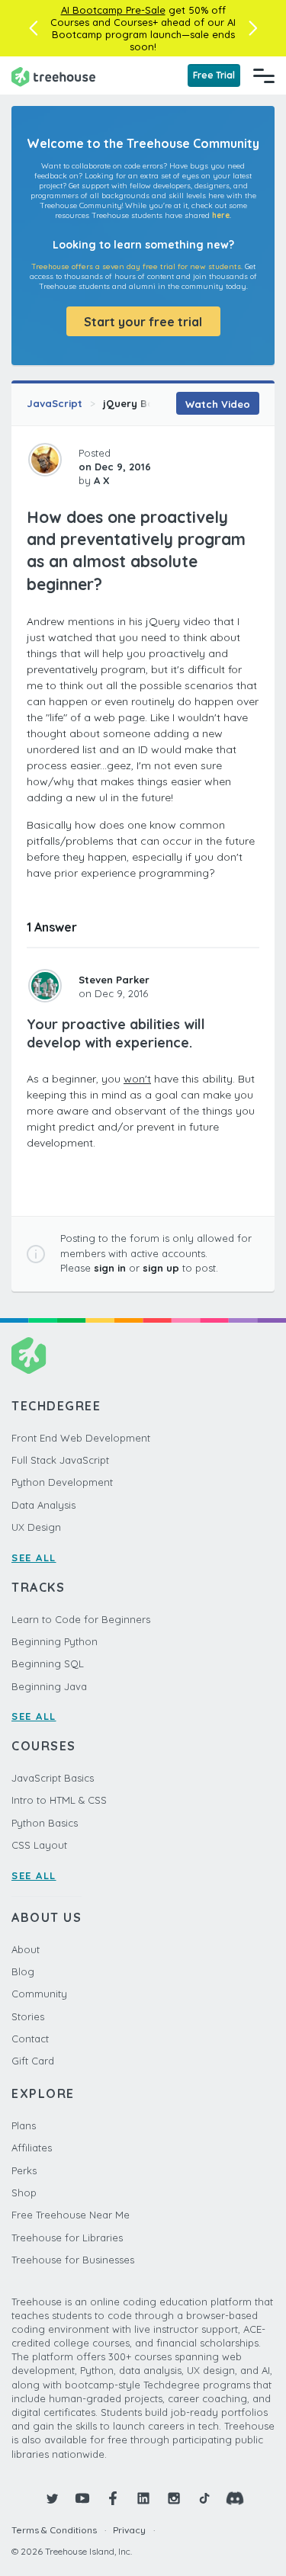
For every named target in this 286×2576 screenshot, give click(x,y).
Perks (24, 2170)
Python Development (62, 1482)
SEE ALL (34, 1557)
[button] (33, 28)
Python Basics (45, 1823)
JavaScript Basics (53, 1778)
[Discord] (235, 2498)
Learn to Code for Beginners (81, 1619)
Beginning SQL (48, 1663)
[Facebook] (113, 2498)
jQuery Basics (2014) (154, 403)
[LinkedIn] (143, 2498)
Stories (28, 2016)
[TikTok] (204, 2498)
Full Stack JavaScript (60, 1460)
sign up (161, 1268)
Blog (23, 1971)
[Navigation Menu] (264, 75)
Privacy (129, 2530)
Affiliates (32, 2148)
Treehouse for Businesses (73, 2260)
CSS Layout (39, 1845)
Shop (24, 2193)
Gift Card (33, 2061)
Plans (24, 2125)
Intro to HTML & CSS (59, 1800)
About (26, 1949)
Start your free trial (143, 322)
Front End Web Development (81, 1438)
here (221, 215)
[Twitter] (52, 2498)
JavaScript (55, 403)
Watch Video (218, 404)
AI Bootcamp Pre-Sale (113, 10)
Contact (30, 2039)
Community (39, 1994)
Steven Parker (114, 980)
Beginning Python (55, 1641)
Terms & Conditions (54, 2530)
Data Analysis (43, 1505)
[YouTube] (82, 2498)
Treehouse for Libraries (67, 2238)
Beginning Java (49, 1686)
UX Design (36, 1527)
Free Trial (214, 75)
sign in (110, 1268)
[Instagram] (174, 2498)
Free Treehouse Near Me (71, 2215)
